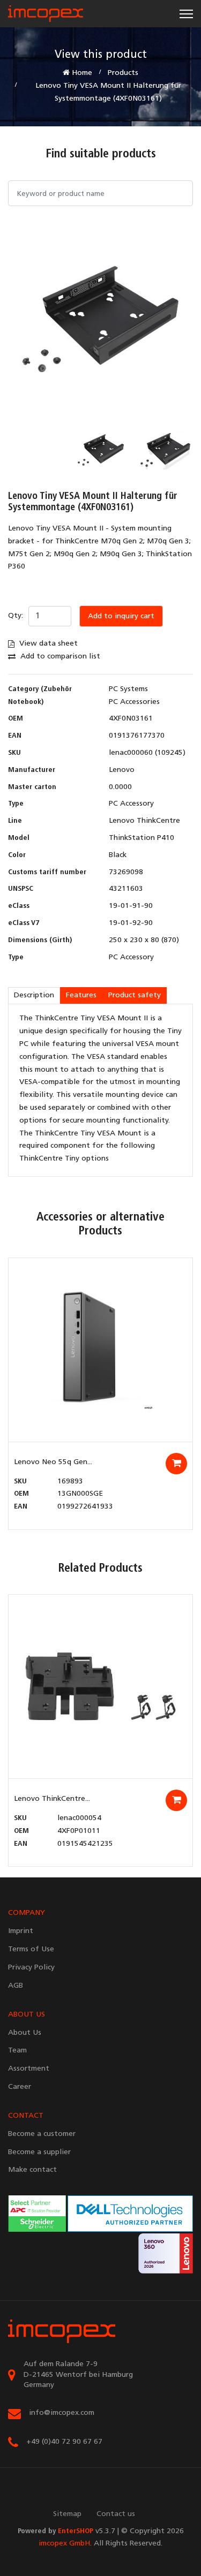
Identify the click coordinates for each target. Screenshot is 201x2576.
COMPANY (27, 1913)
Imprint (21, 1931)
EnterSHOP (76, 2531)
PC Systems (128, 689)
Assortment (29, 2069)
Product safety (135, 995)
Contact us (116, 2514)
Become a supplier (39, 2152)
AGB (16, 1986)
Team (17, 2051)
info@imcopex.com (62, 2413)
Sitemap (67, 2514)
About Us (25, 2033)
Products (123, 73)
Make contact (32, 2170)
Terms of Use (31, 1949)
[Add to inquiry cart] (176, 1464)
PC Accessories (134, 702)
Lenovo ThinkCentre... (52, 1799)
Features (81, 995)
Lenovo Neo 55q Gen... (53, 1462)
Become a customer (42, 2134)
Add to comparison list (59, 657)
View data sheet (47, 644)
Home (81, 73)
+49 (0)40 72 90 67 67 (64, 2442)
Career (20, 2087)
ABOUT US (27, 2015)
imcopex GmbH (64, 2544)
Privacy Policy (31, 1968)
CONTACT (26, 2116)
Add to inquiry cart (121, 616)
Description (34, 995)
